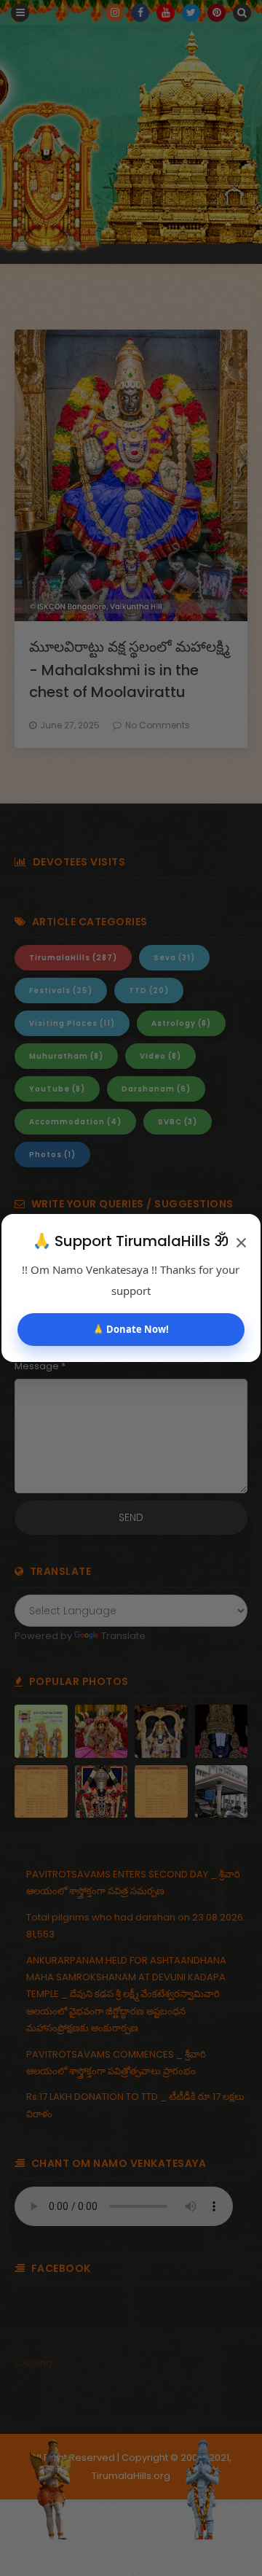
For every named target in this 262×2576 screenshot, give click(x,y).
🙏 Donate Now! (131, 1329)
